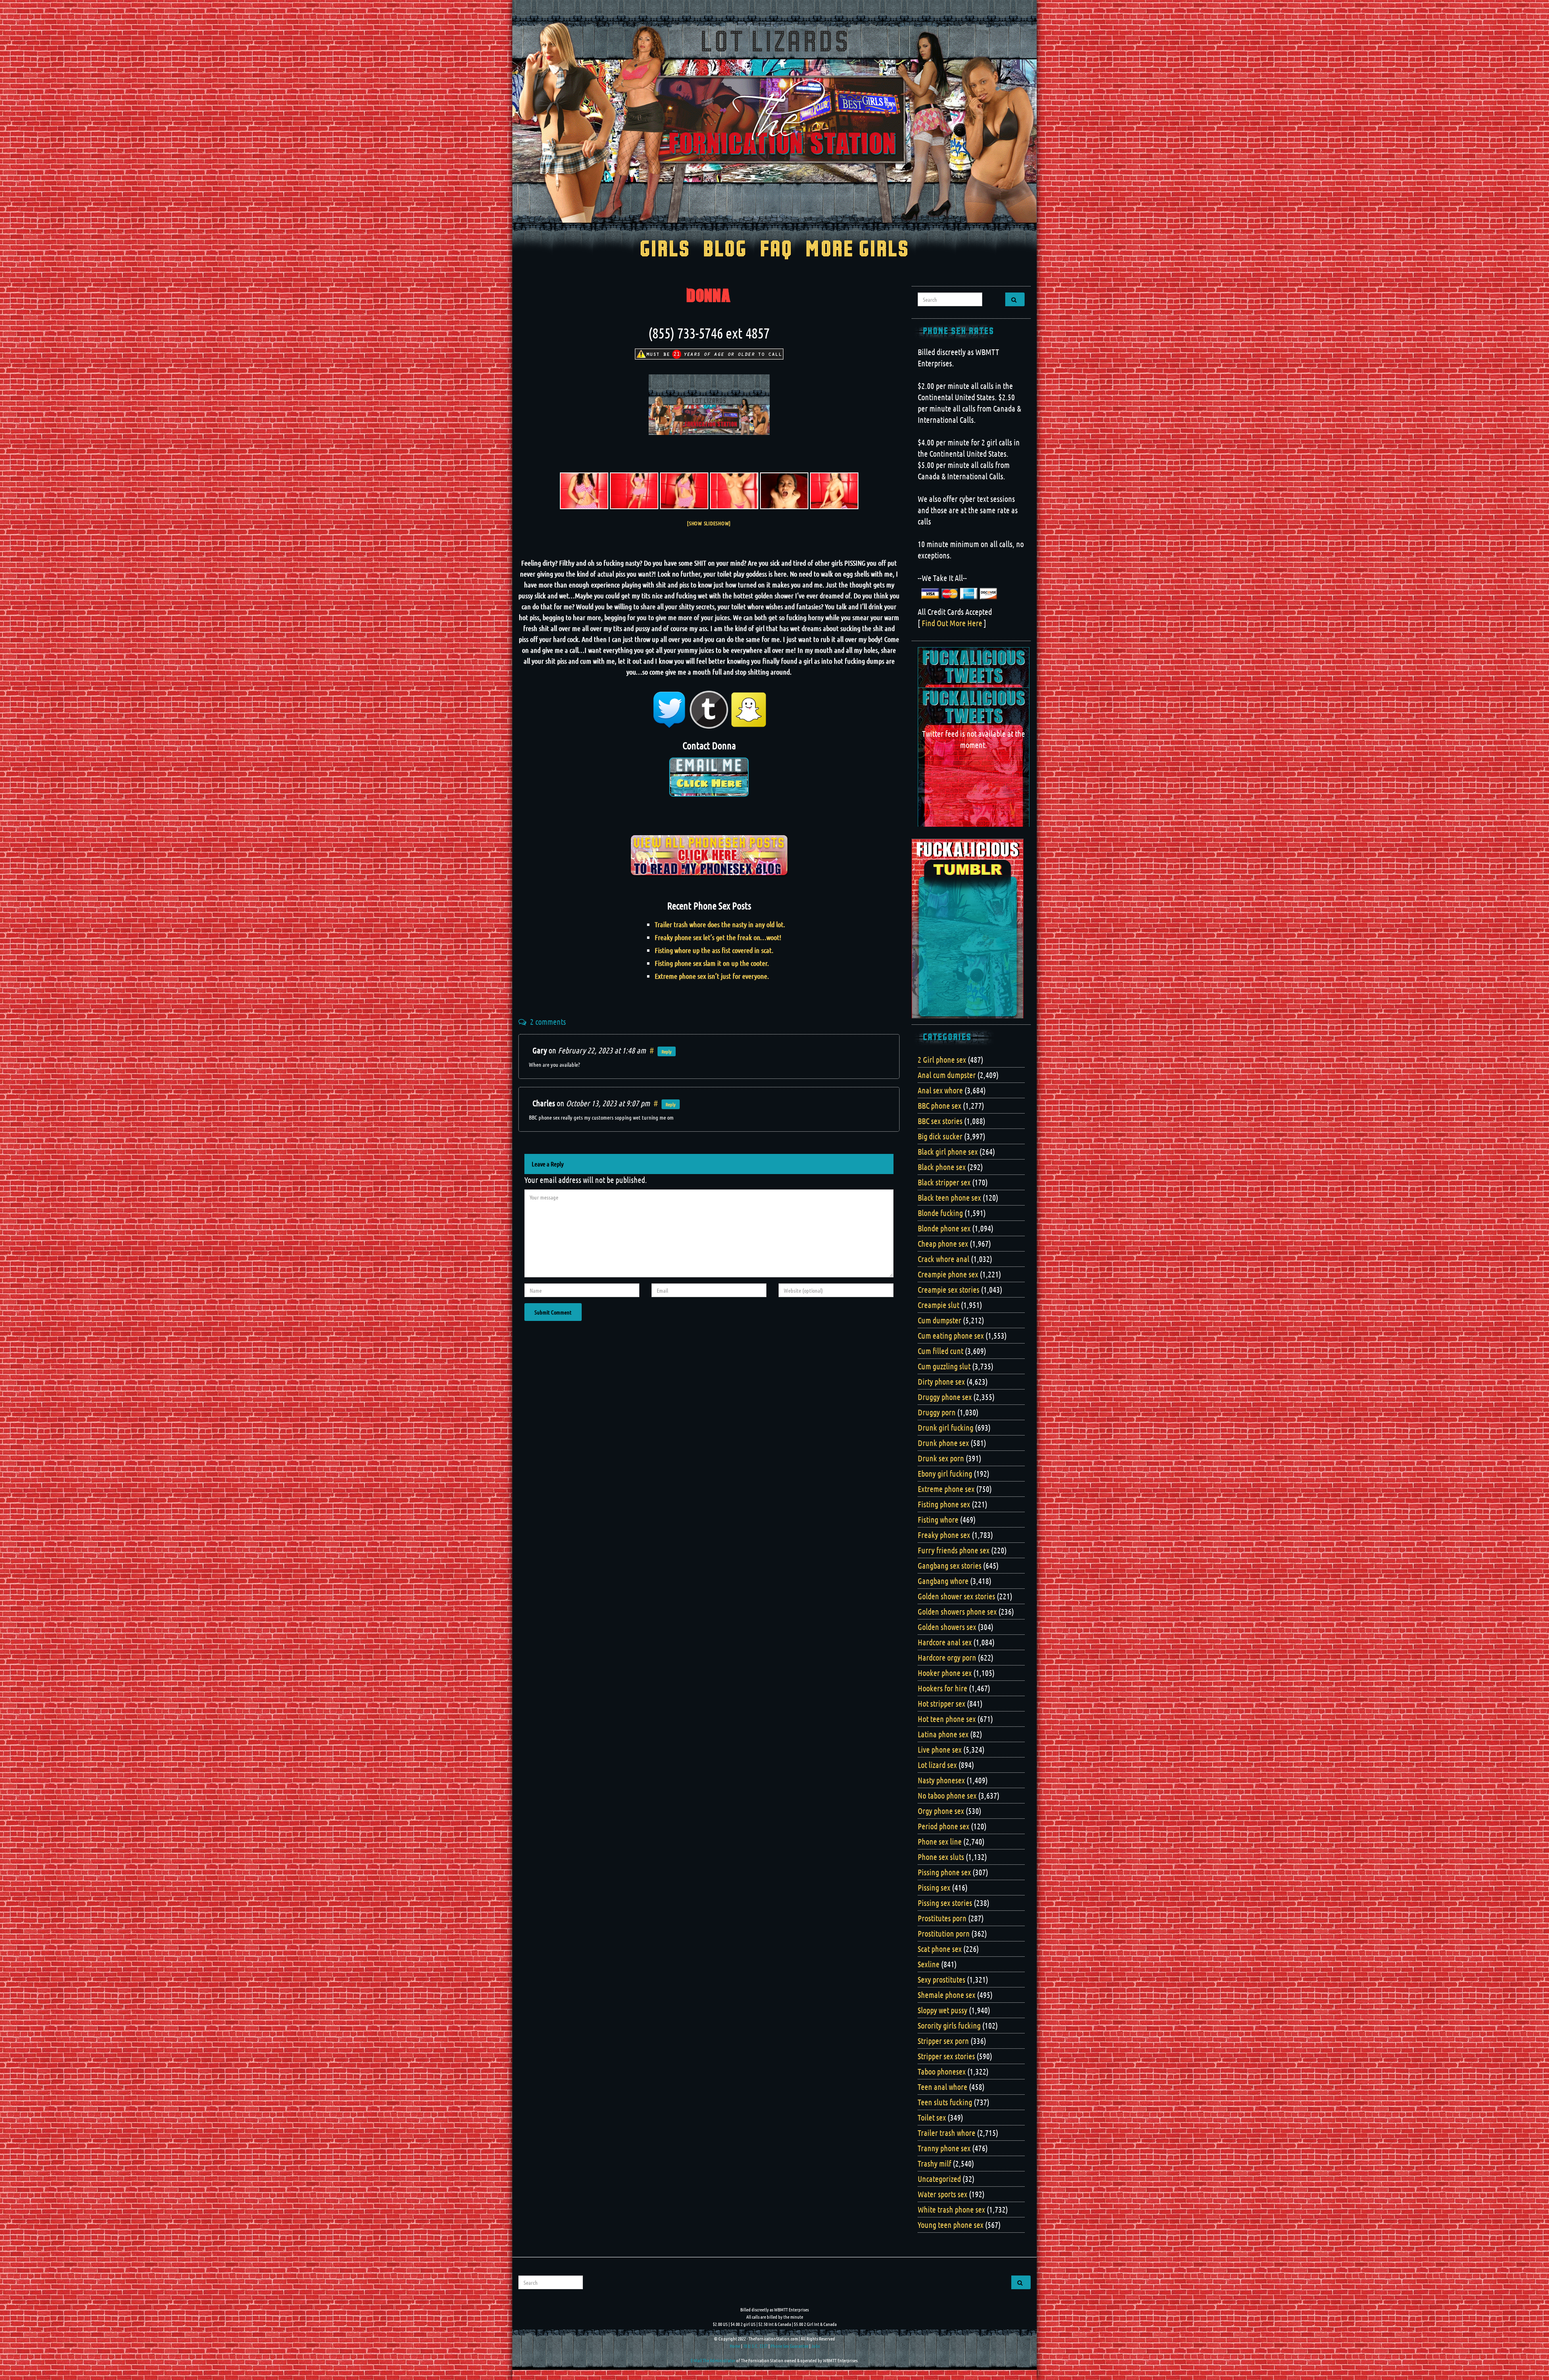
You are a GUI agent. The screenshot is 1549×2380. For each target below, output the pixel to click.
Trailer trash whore (947, 2133)
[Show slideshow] (709, 523)
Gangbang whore (943, 1581)
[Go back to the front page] (774, 123)
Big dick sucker (940, 1136)
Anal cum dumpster (947, 1075)
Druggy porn (937, 1412)
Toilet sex (932, 2117)
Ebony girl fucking (945, 1473)
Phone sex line (940, 1841)
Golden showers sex (947, 1627)
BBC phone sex (939, 1105)
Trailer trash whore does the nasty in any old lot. (720, 924)
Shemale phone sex (947, 1995)
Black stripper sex (944, 1182)
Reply (667, 1051)
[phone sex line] (584, 491)
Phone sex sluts (941, 1857)
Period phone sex (944, 1826)
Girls (665, 250)
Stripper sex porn (943, 2041)
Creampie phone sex (948, 1274)
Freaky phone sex (944, 1535)
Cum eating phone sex (951, 1335)
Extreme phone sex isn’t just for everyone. (712, 976)
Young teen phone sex (951, 2225)
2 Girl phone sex (942, 1059)
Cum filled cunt (940, 1351)
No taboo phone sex (947, 1795)
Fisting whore (938, 1519)
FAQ (776, 250)
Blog (725, 250)
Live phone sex (940, 1749)
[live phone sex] (634, 491)
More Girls (857, 250)
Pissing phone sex (944, 1872)
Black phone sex (942, 1167)
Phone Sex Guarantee (789, 2346)
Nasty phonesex (941, 1780)
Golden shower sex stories (956, 1596)
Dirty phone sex (941, 1381)
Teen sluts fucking (945, 2102)
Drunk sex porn (941, 1458)
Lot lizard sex (937, 1765)
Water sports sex (943, 2194)
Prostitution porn (944, 1933)
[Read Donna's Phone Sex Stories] (709, 854)
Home (735, 2346)
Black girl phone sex (948, 1151)
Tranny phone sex (944, 2148)
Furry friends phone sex (954, 1550)
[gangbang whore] (684, 491)
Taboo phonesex (942, 2071)
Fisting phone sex (944, 1504)
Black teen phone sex (949, 1197)
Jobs (815, 2346)
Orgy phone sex (941, 1811)
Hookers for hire (943, 1688)
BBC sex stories (940, 1121)
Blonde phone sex (944, 1228)
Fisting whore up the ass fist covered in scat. (714, 950)
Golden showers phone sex (957, 1611)
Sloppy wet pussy (943, 2010)
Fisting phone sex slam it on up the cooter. (712, 963)
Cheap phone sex (943, 1243)
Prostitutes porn (942, 1918)
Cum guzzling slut (944, 1366)
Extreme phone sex (946, 1489)
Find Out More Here (952, 623)
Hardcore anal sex (945, 1642)
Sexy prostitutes (942, 1979)
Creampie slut (938, 1305)
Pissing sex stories (945, 1903)
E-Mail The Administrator (713, 2360)
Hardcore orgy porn (947, 1657)
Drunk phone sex (943, 1443)
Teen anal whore (943, 2087)
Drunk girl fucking (946, 1427)
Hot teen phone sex (947, 1719)
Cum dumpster (939, 1320)
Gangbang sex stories (950, 1565)
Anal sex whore (940, 1090)
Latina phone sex (943, 1734)
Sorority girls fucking (949, 2025)
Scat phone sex (940, 1949)
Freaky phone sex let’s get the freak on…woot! (718, 937)
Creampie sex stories (949, 1289)
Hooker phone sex (945, 1673)
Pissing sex (934, 1887)
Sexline (929, 1964)
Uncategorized (939, 2179)
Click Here (709, 783)
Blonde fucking (940, 1213)
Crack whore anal (944, 1259)
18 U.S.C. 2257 (755, 2346)
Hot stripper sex (942, 1703)
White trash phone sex (951, 2209)
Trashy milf (934, 2163)
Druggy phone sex (945, 1397)
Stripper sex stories (946, 2056)
